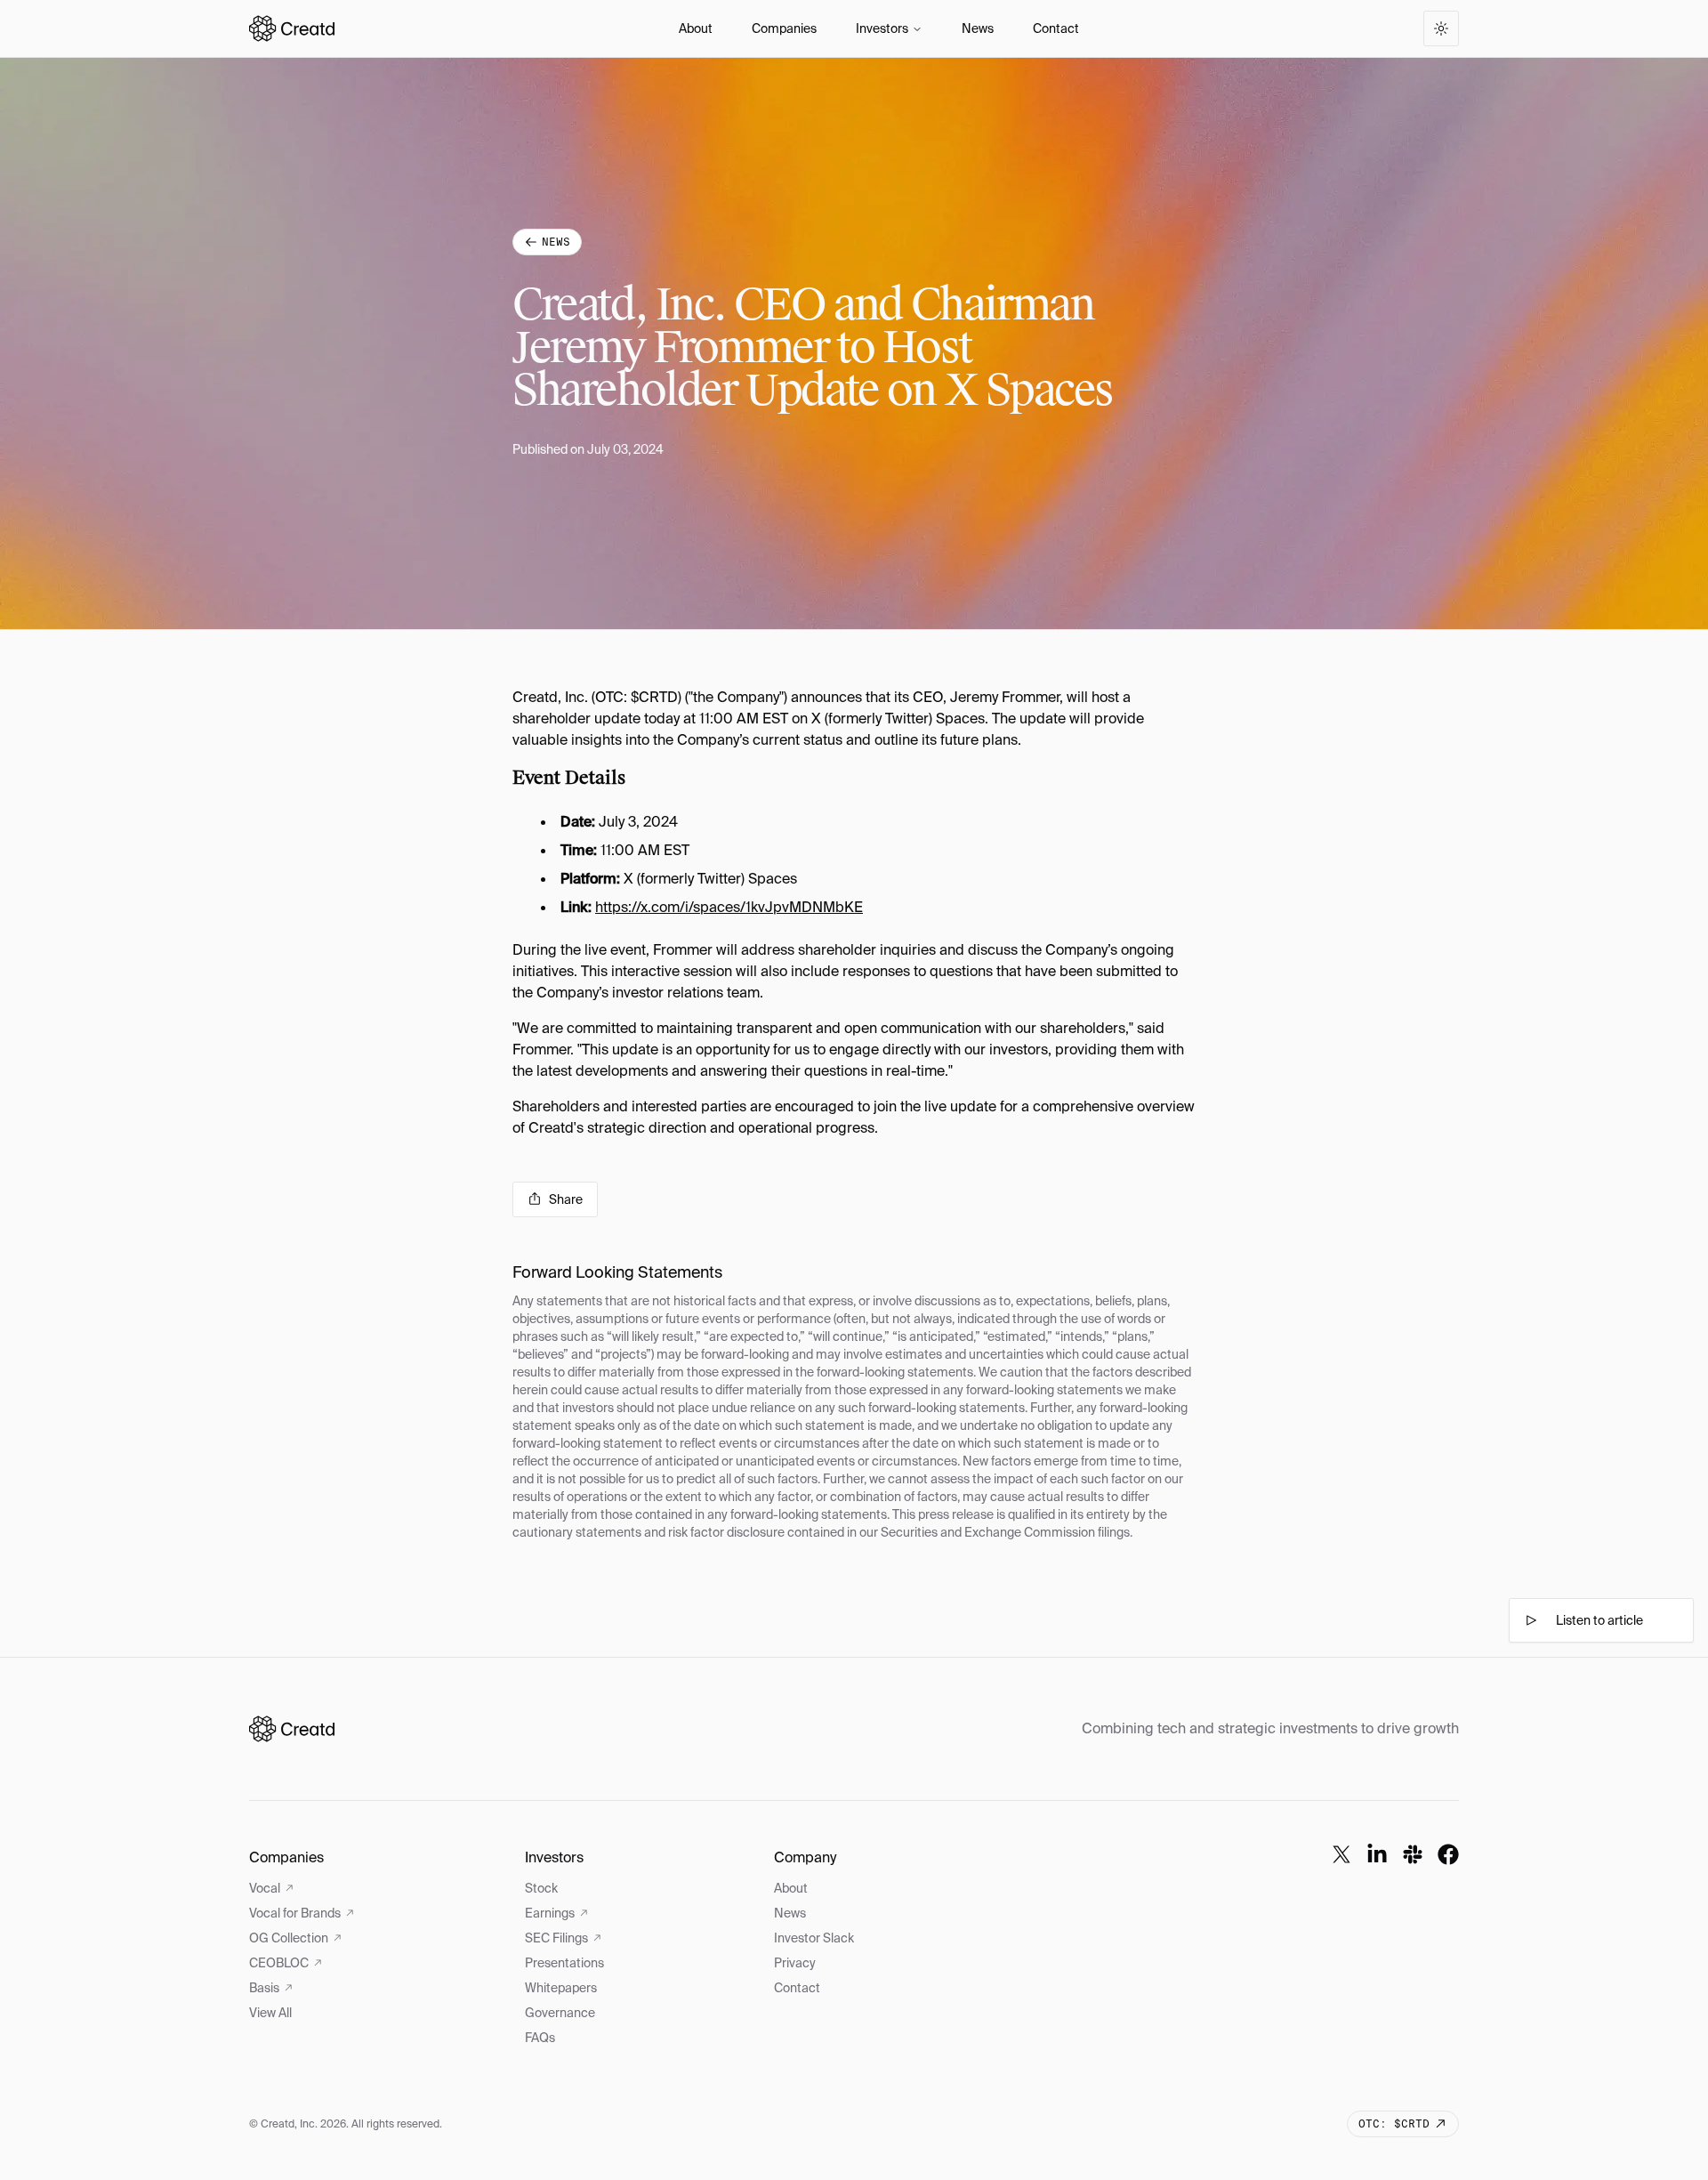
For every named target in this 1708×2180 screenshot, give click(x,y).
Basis (264, 1988)
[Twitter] (1341, 1854)
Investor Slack (814, 1938)
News (978, 28)
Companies (784, 28)
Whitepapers (561, 1988)
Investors (882, 28)
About (696, 28)
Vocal (265, 1888)
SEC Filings (556, 1938)
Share (566, 1199)
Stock (541, 1888)
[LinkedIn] (1377, 1854)
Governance (560, 2013)
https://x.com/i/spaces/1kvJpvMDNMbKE (729, 907)
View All (270, 2013)
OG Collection (289, 1938)
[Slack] (1413, 1854)
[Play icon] (1531, 1620)
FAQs (540, 2038)
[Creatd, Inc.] (292, 1729)
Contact (1056, 28)
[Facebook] (1448, 1854)
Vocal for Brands (295, 1913)
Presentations (564, 1963)
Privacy (795, 1963)
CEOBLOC (279, 1963)
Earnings (550, 1913)
